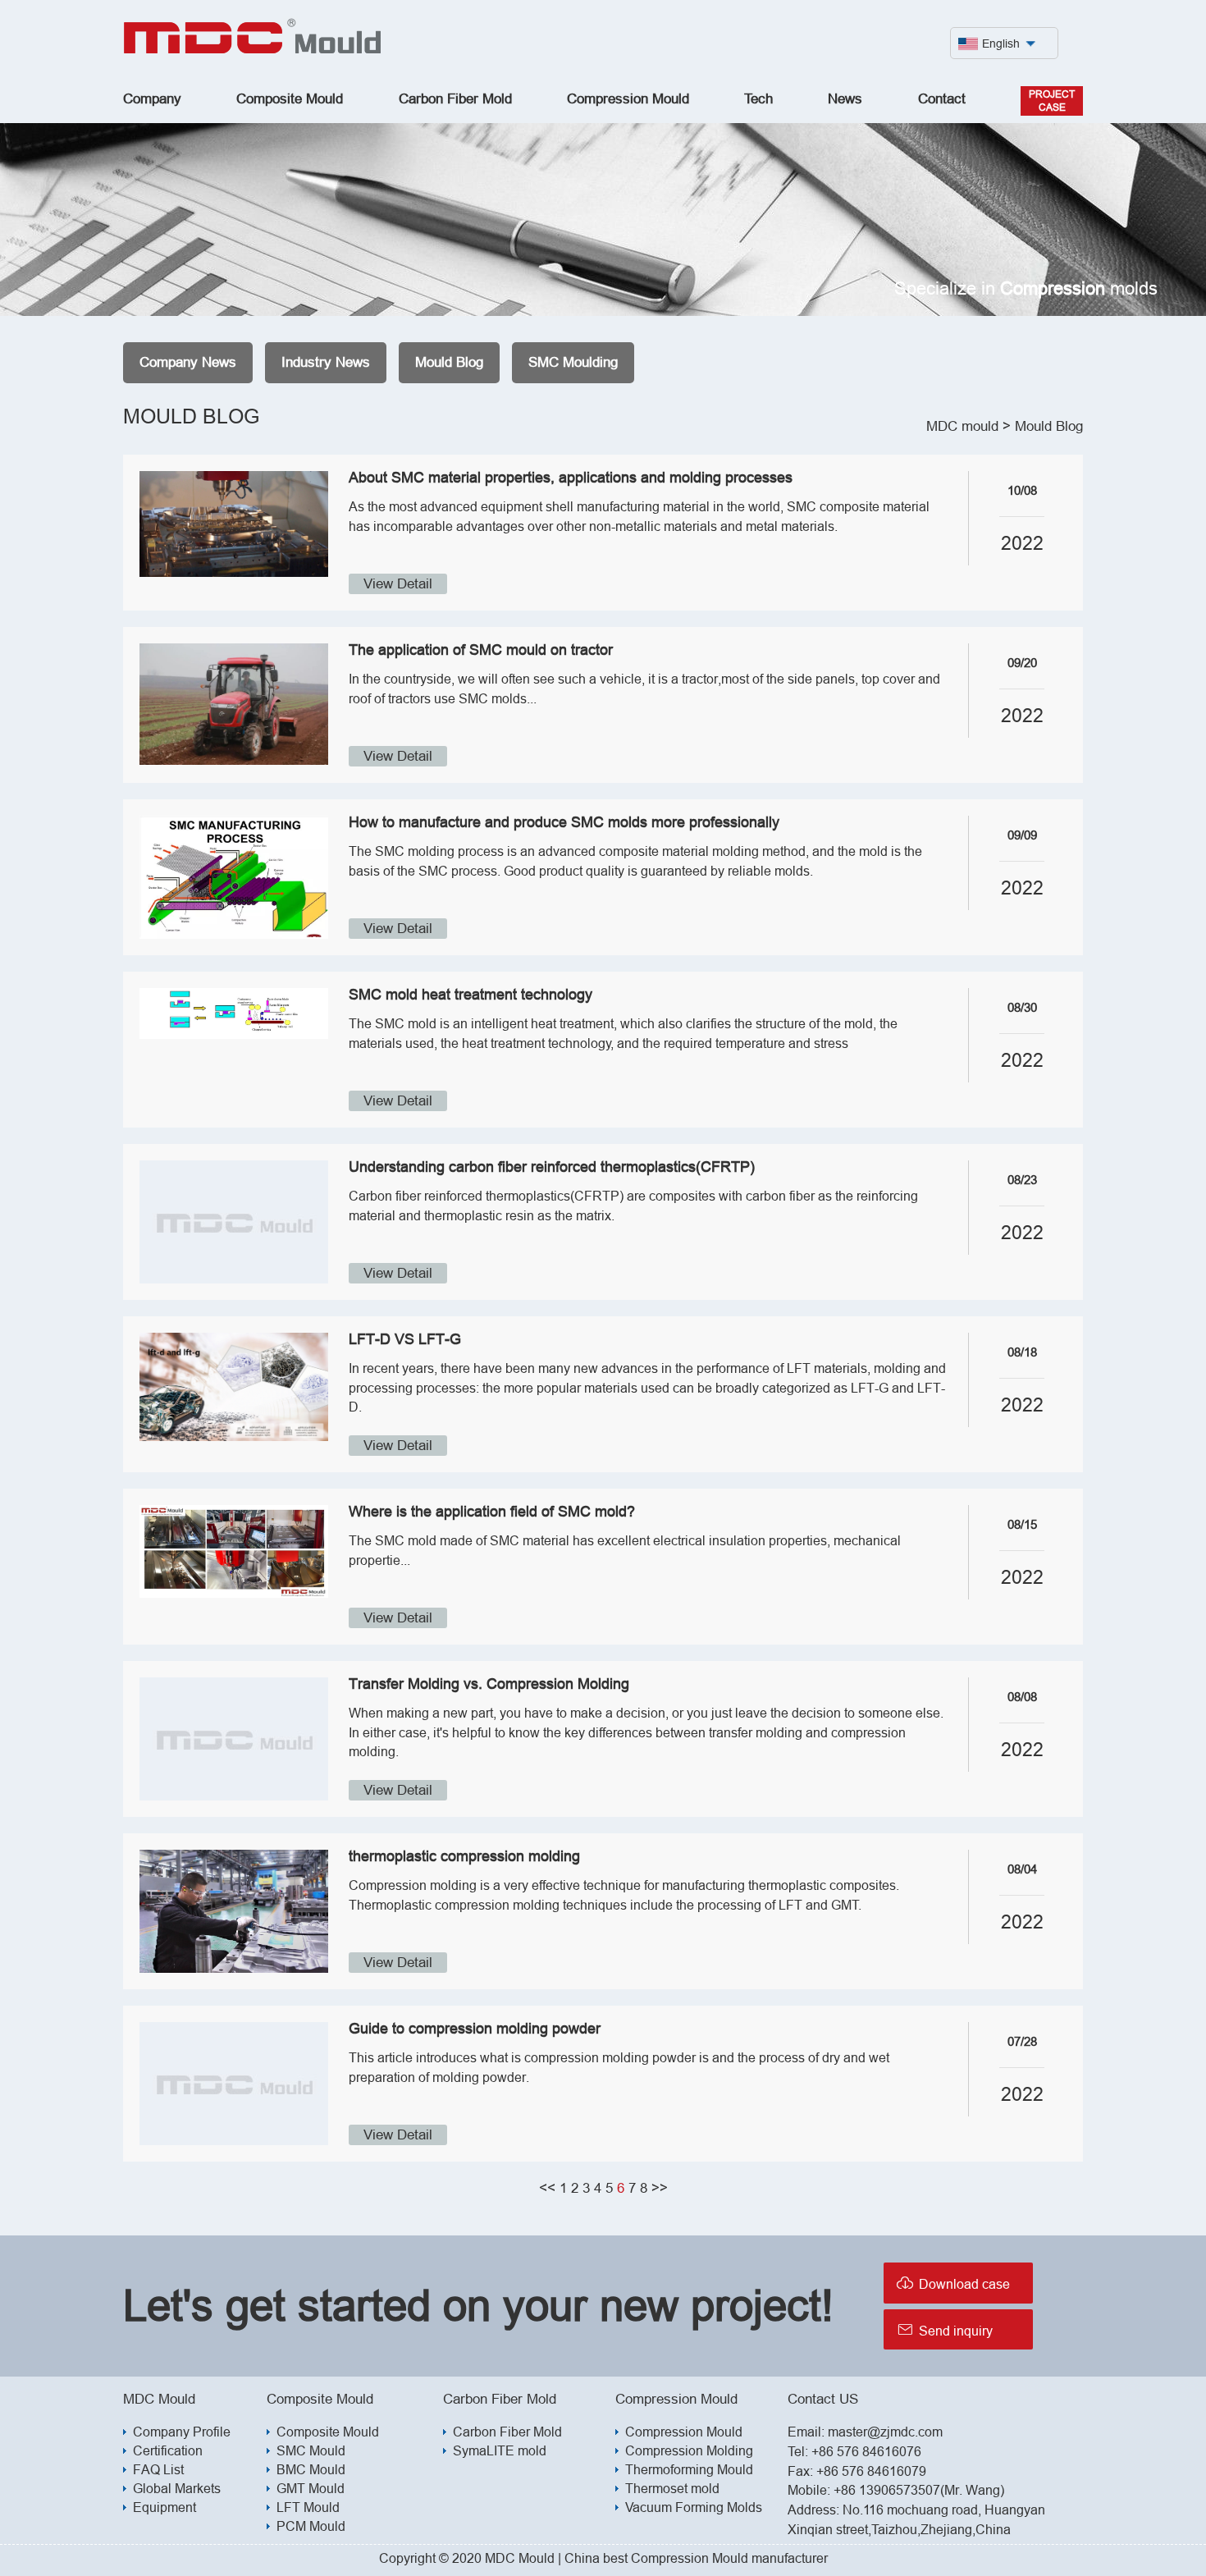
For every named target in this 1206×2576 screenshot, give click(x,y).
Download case (953, 2283)
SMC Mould (311, 2450)
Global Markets (177, 2488)
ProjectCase (1052, 101)
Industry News (326, 362)
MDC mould (962, 426)
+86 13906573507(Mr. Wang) (919, 2490)
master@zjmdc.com (885, 2432)
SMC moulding (573, 362)
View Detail (398, 584)
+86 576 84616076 (866, 2451)
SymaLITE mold (500, 2450)
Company (152, 99)
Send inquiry (944, 2329)
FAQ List (158, 2469)
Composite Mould (290, 99)
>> (660, 2188)
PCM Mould (311, 2526)
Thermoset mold (672, 2488)
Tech (758, 99)
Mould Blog (449, 362)
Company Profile (182, 2432)
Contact (942, 99)
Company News (188, 362)
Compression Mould (628, 99)
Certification (168, 2450)
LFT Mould (308, 2507)
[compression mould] (253, 50)
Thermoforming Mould (689, 2469)
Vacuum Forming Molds (694, 2507)
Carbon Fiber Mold (455, 99)
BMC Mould (311, 2469)
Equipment (164, 2507)
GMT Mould (311, 2488)
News (845, 99)
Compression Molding (689, 2450)
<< (547, 2188)
